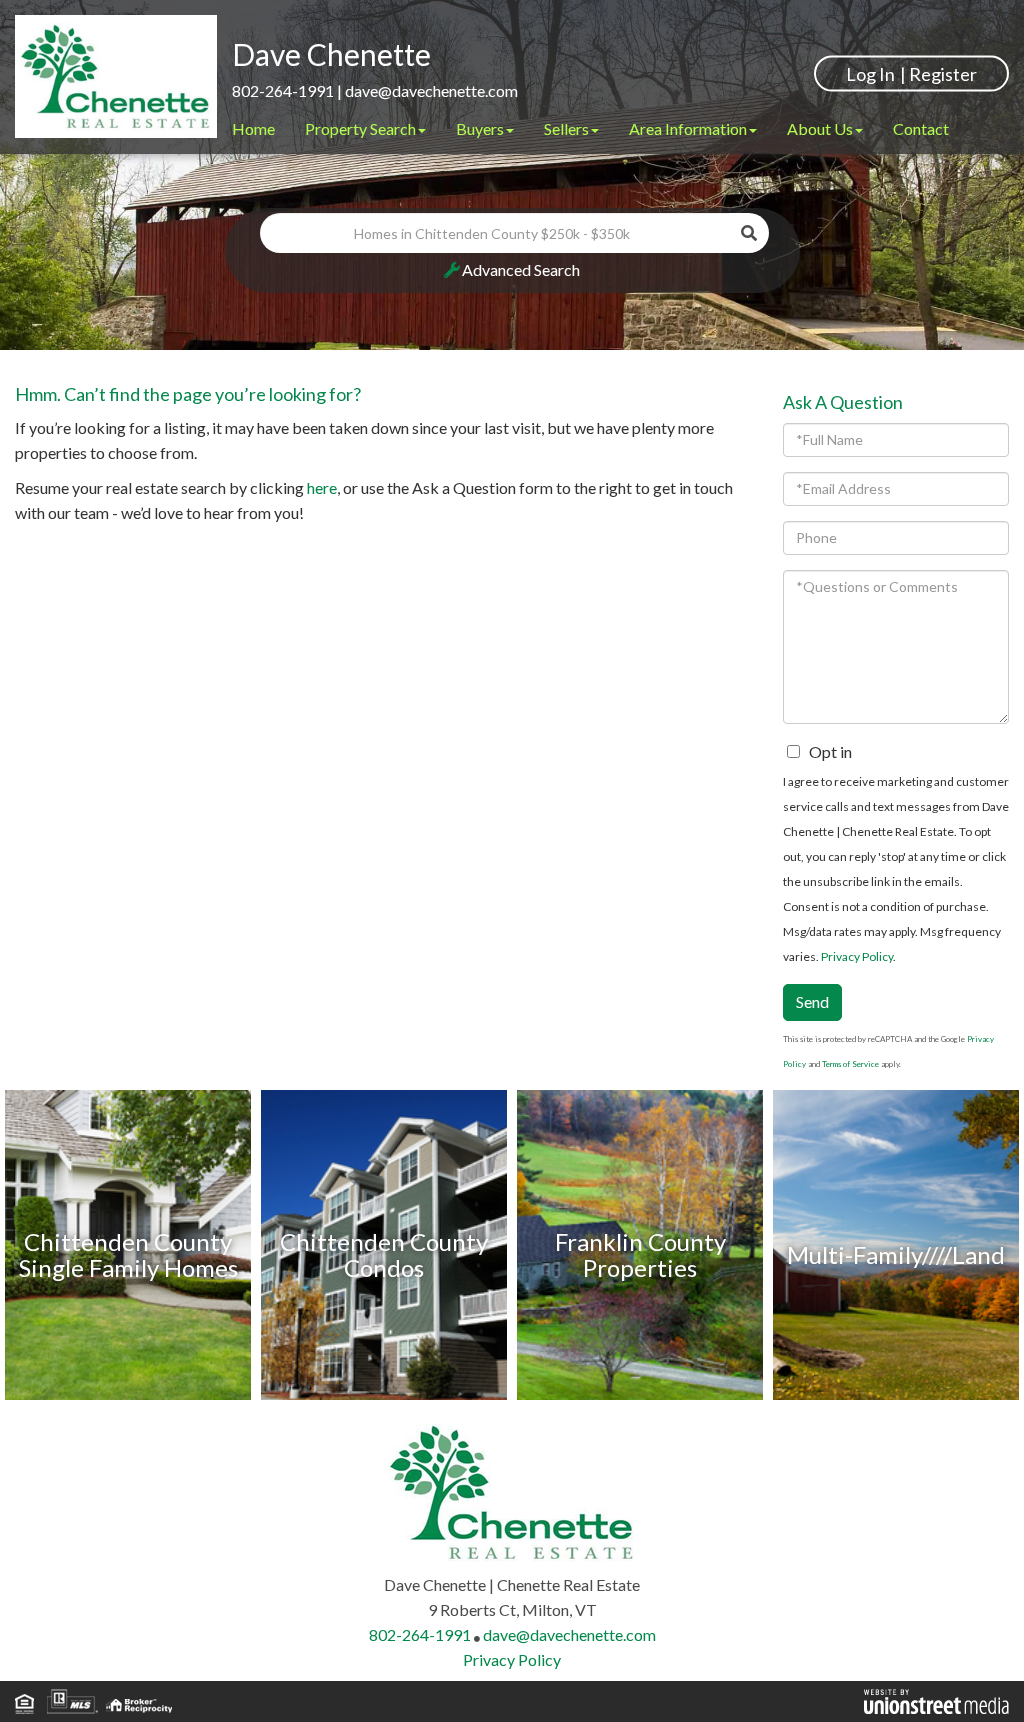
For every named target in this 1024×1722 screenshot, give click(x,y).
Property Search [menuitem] (360, 128)
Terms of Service (850, 1064)
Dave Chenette (331, 54)
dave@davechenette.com (431, 90)
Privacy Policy (857, 956)
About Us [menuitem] (820, 128)
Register (943, 73)
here (322, 487)
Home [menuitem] (253, 128)
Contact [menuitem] (921, 128)
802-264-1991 (283, 90)
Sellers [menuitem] (566, 128)
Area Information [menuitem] (688, 128)
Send (812, 1001)
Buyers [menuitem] (480, 128)
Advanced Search (521, 269)
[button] (749, 233)
